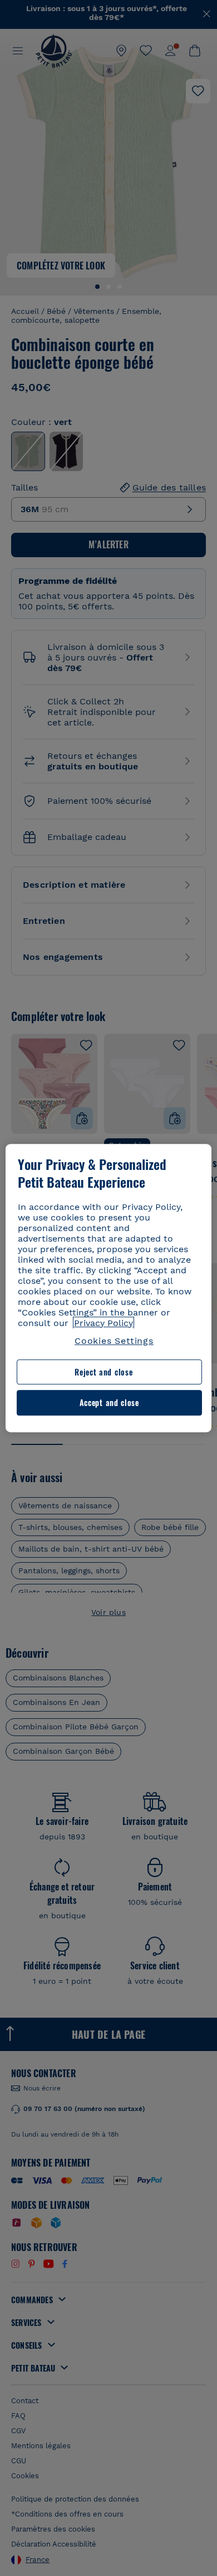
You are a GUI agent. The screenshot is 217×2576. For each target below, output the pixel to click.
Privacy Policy (103, 1323)
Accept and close (109, 1403)
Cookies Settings (114, 1341)
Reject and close (103, 1372)
